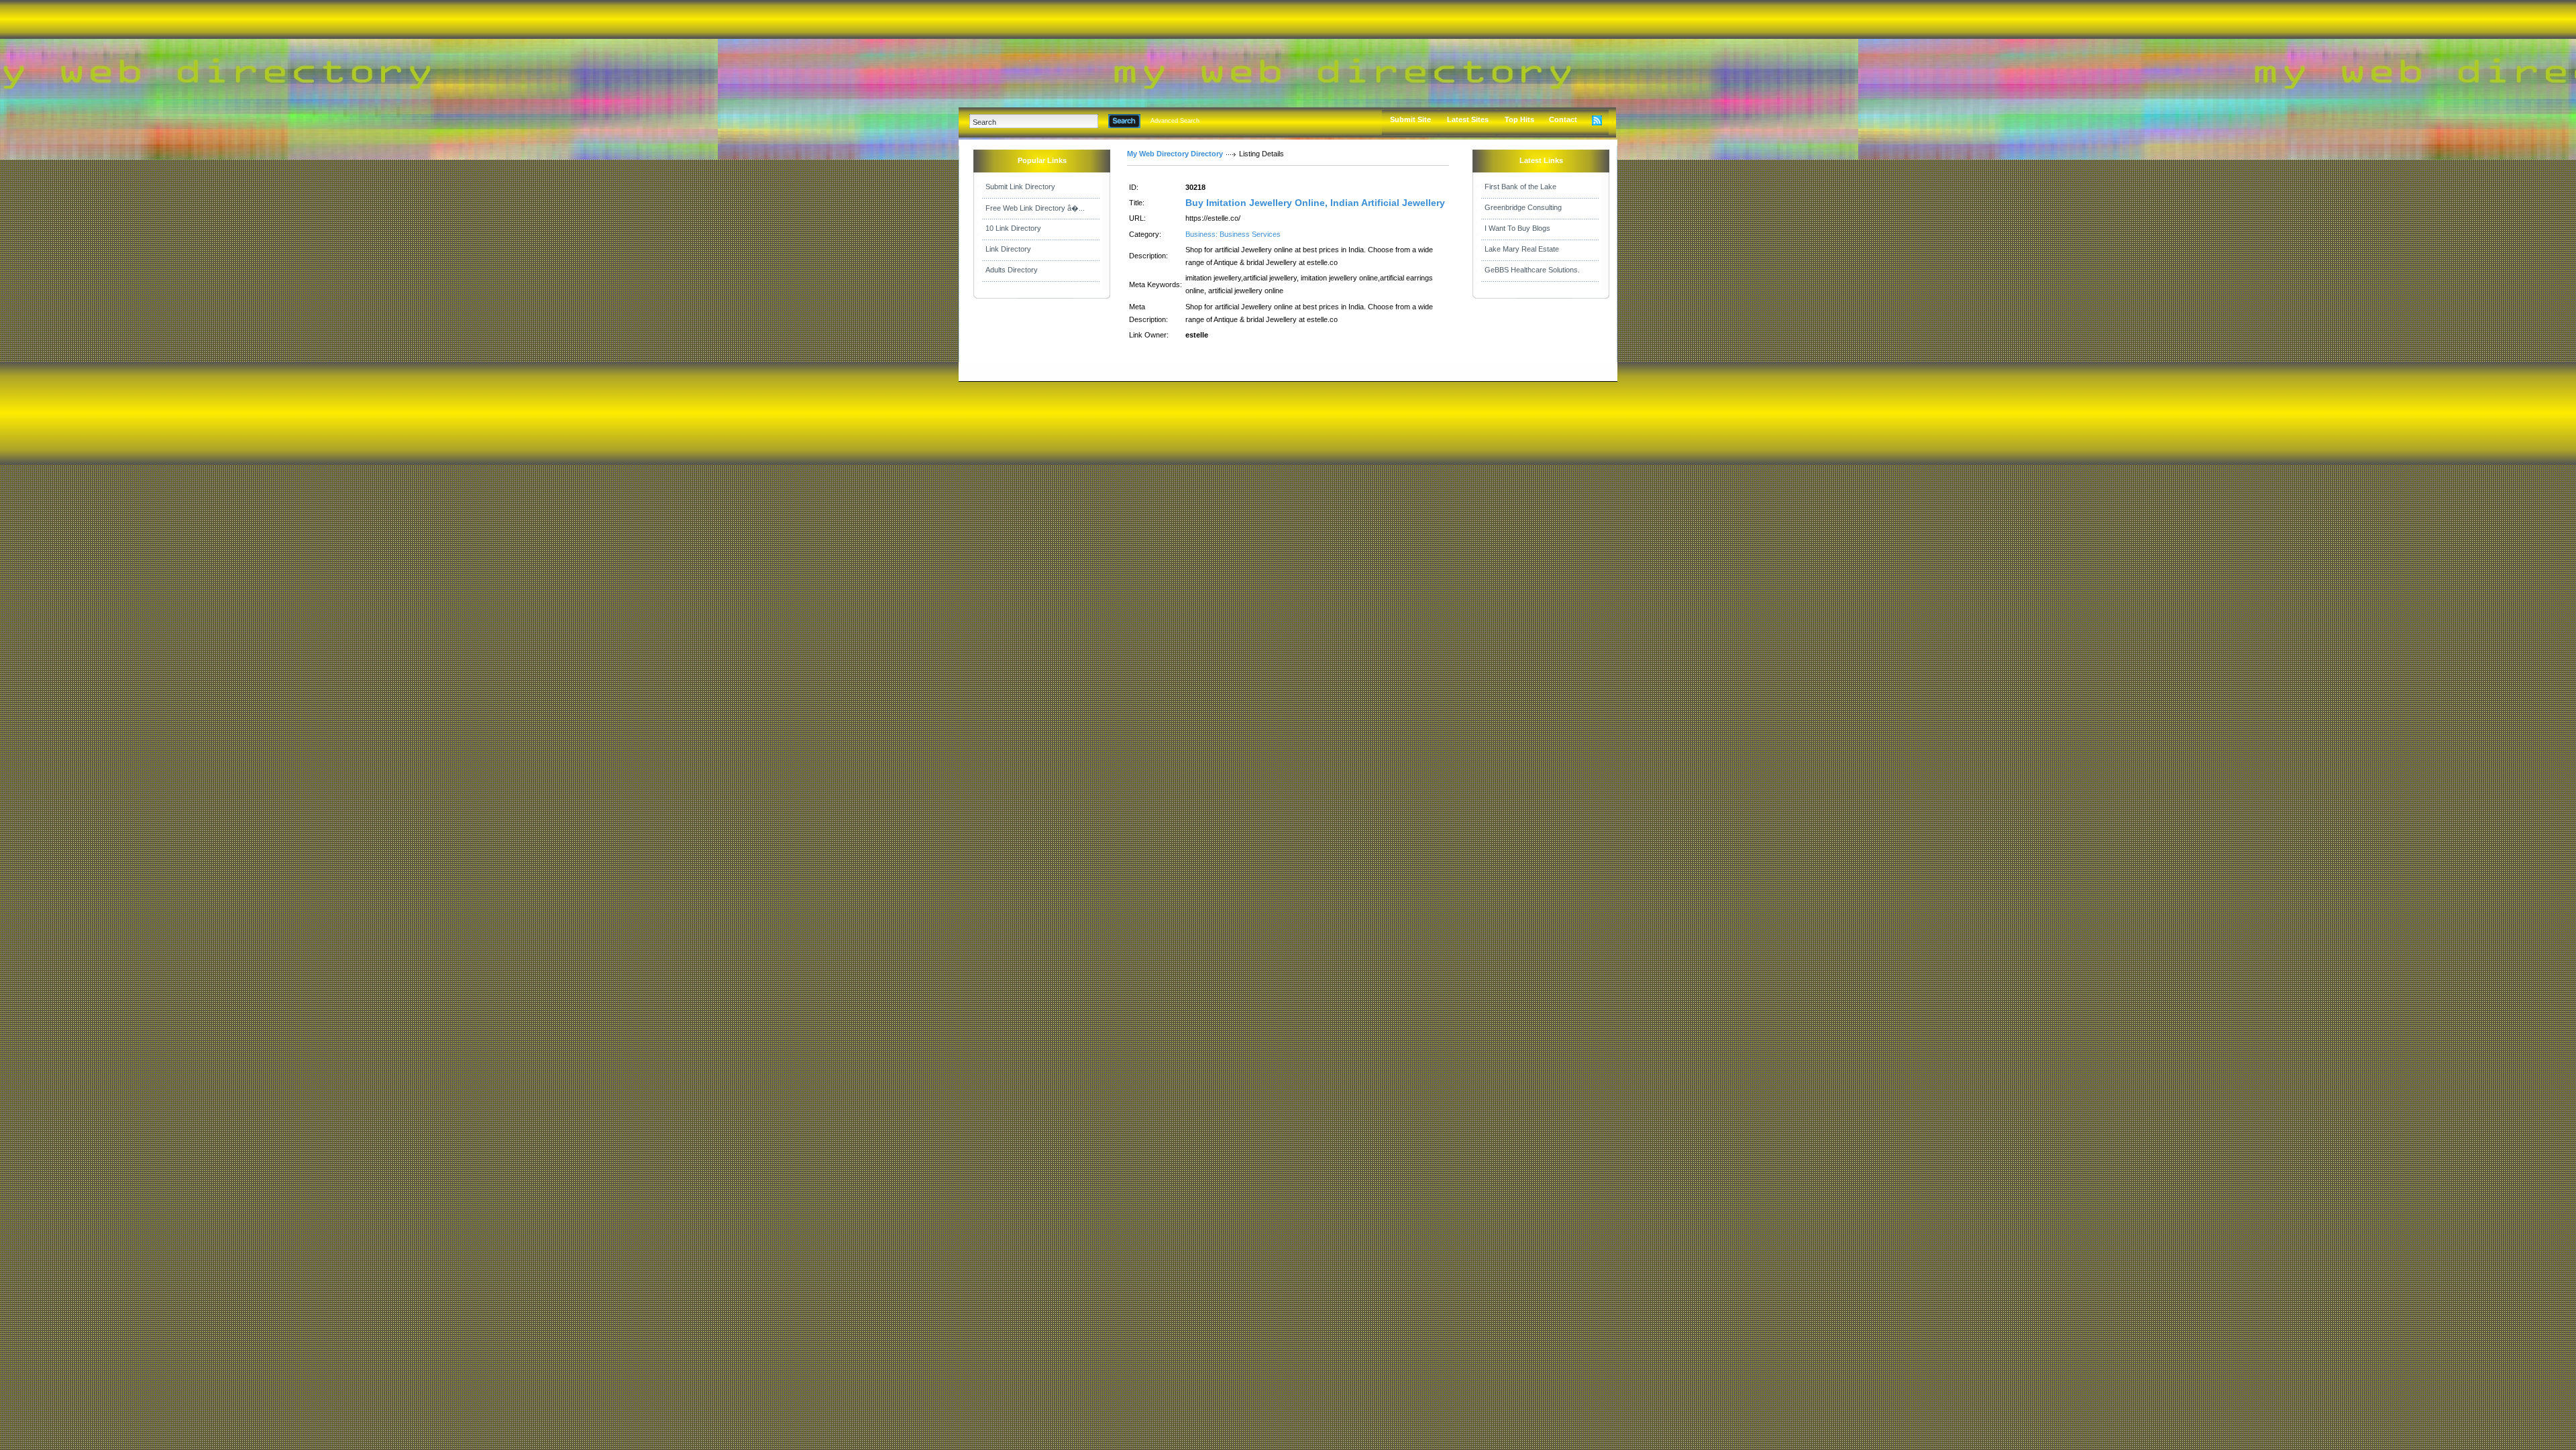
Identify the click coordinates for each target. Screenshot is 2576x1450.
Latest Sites (1468, 119)
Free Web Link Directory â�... (1035, 208)
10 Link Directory (1013, 228)
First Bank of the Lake (1520, 187)
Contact (1563, 119)
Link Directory (1008, 249)
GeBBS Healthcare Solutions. (1532, 270)
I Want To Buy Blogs (1517, 228)
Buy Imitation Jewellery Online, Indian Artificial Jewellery (1315, 203)
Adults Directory (1012, 270)
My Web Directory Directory (1175, 154)
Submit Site (1410, 119)
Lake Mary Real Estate (1522, 249)
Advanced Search (1175, 121)
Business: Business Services (1233, 234)
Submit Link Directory (1020, 187)
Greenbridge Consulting (1523, 207)
